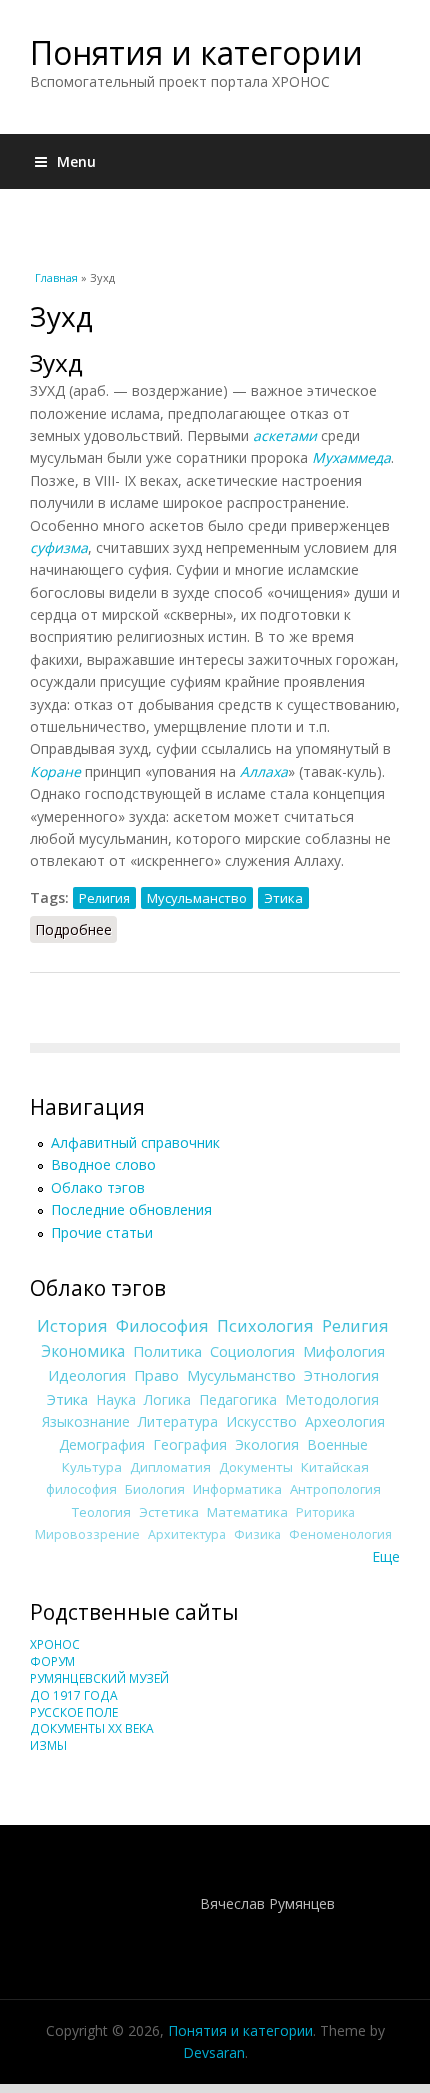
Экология (267, 1444)
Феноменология (340, 1534)
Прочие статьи (102, 1232)
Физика (257, 1534)
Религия (104, 898)
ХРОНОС (55, 1644)
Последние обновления (131, 1209)
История (72, 1326)
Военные (337, 1444)
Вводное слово (103, 1164)
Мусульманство (197, 898)
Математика (247, 1512)
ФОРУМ (52, 1661)
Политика (167, 1351)
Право (156, 1375)
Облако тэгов (98, 1187)
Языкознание (86, 1421)
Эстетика (169, 1512)
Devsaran (214, 2052)
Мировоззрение (87, 1534)
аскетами (285, 435)
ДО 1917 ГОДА (74, 1695)
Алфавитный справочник (135, 1142)
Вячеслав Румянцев (267, 1903)
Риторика (325, 1512)
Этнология (341, 1375)
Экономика (83, 1351)
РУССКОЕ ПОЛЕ (74, 1712)
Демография (102, 1444)
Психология (265, 1326)
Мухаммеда (351, 457)
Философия (162, 1326)
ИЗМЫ (48, 1745)
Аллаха (264, 771)
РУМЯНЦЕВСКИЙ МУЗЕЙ (99, 1678)
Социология (252, 1351)
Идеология (87, 1375)
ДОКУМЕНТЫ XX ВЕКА (92, 1728)
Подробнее (76, 929)
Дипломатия (170, 1467)
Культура (92, 1467)
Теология (101, 1512)
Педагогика (238, 1399)
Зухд (56, 362)
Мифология (344, 1351)
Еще (386, 1556)
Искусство (261, 1421)
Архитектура (187, 1534)
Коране (55, 771)
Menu (76, 161)
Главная (56, 277)
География (190, 1444)
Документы (256, 1467)
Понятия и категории (196, 52)
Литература (178, 1421)
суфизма (59, 547)
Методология (332, 1399)
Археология (345, 1421)
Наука (116, 1399)
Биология (155, 1489)
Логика (167, 1399)
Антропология (335, 1489)
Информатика (237, 1489)
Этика (283, 898)
